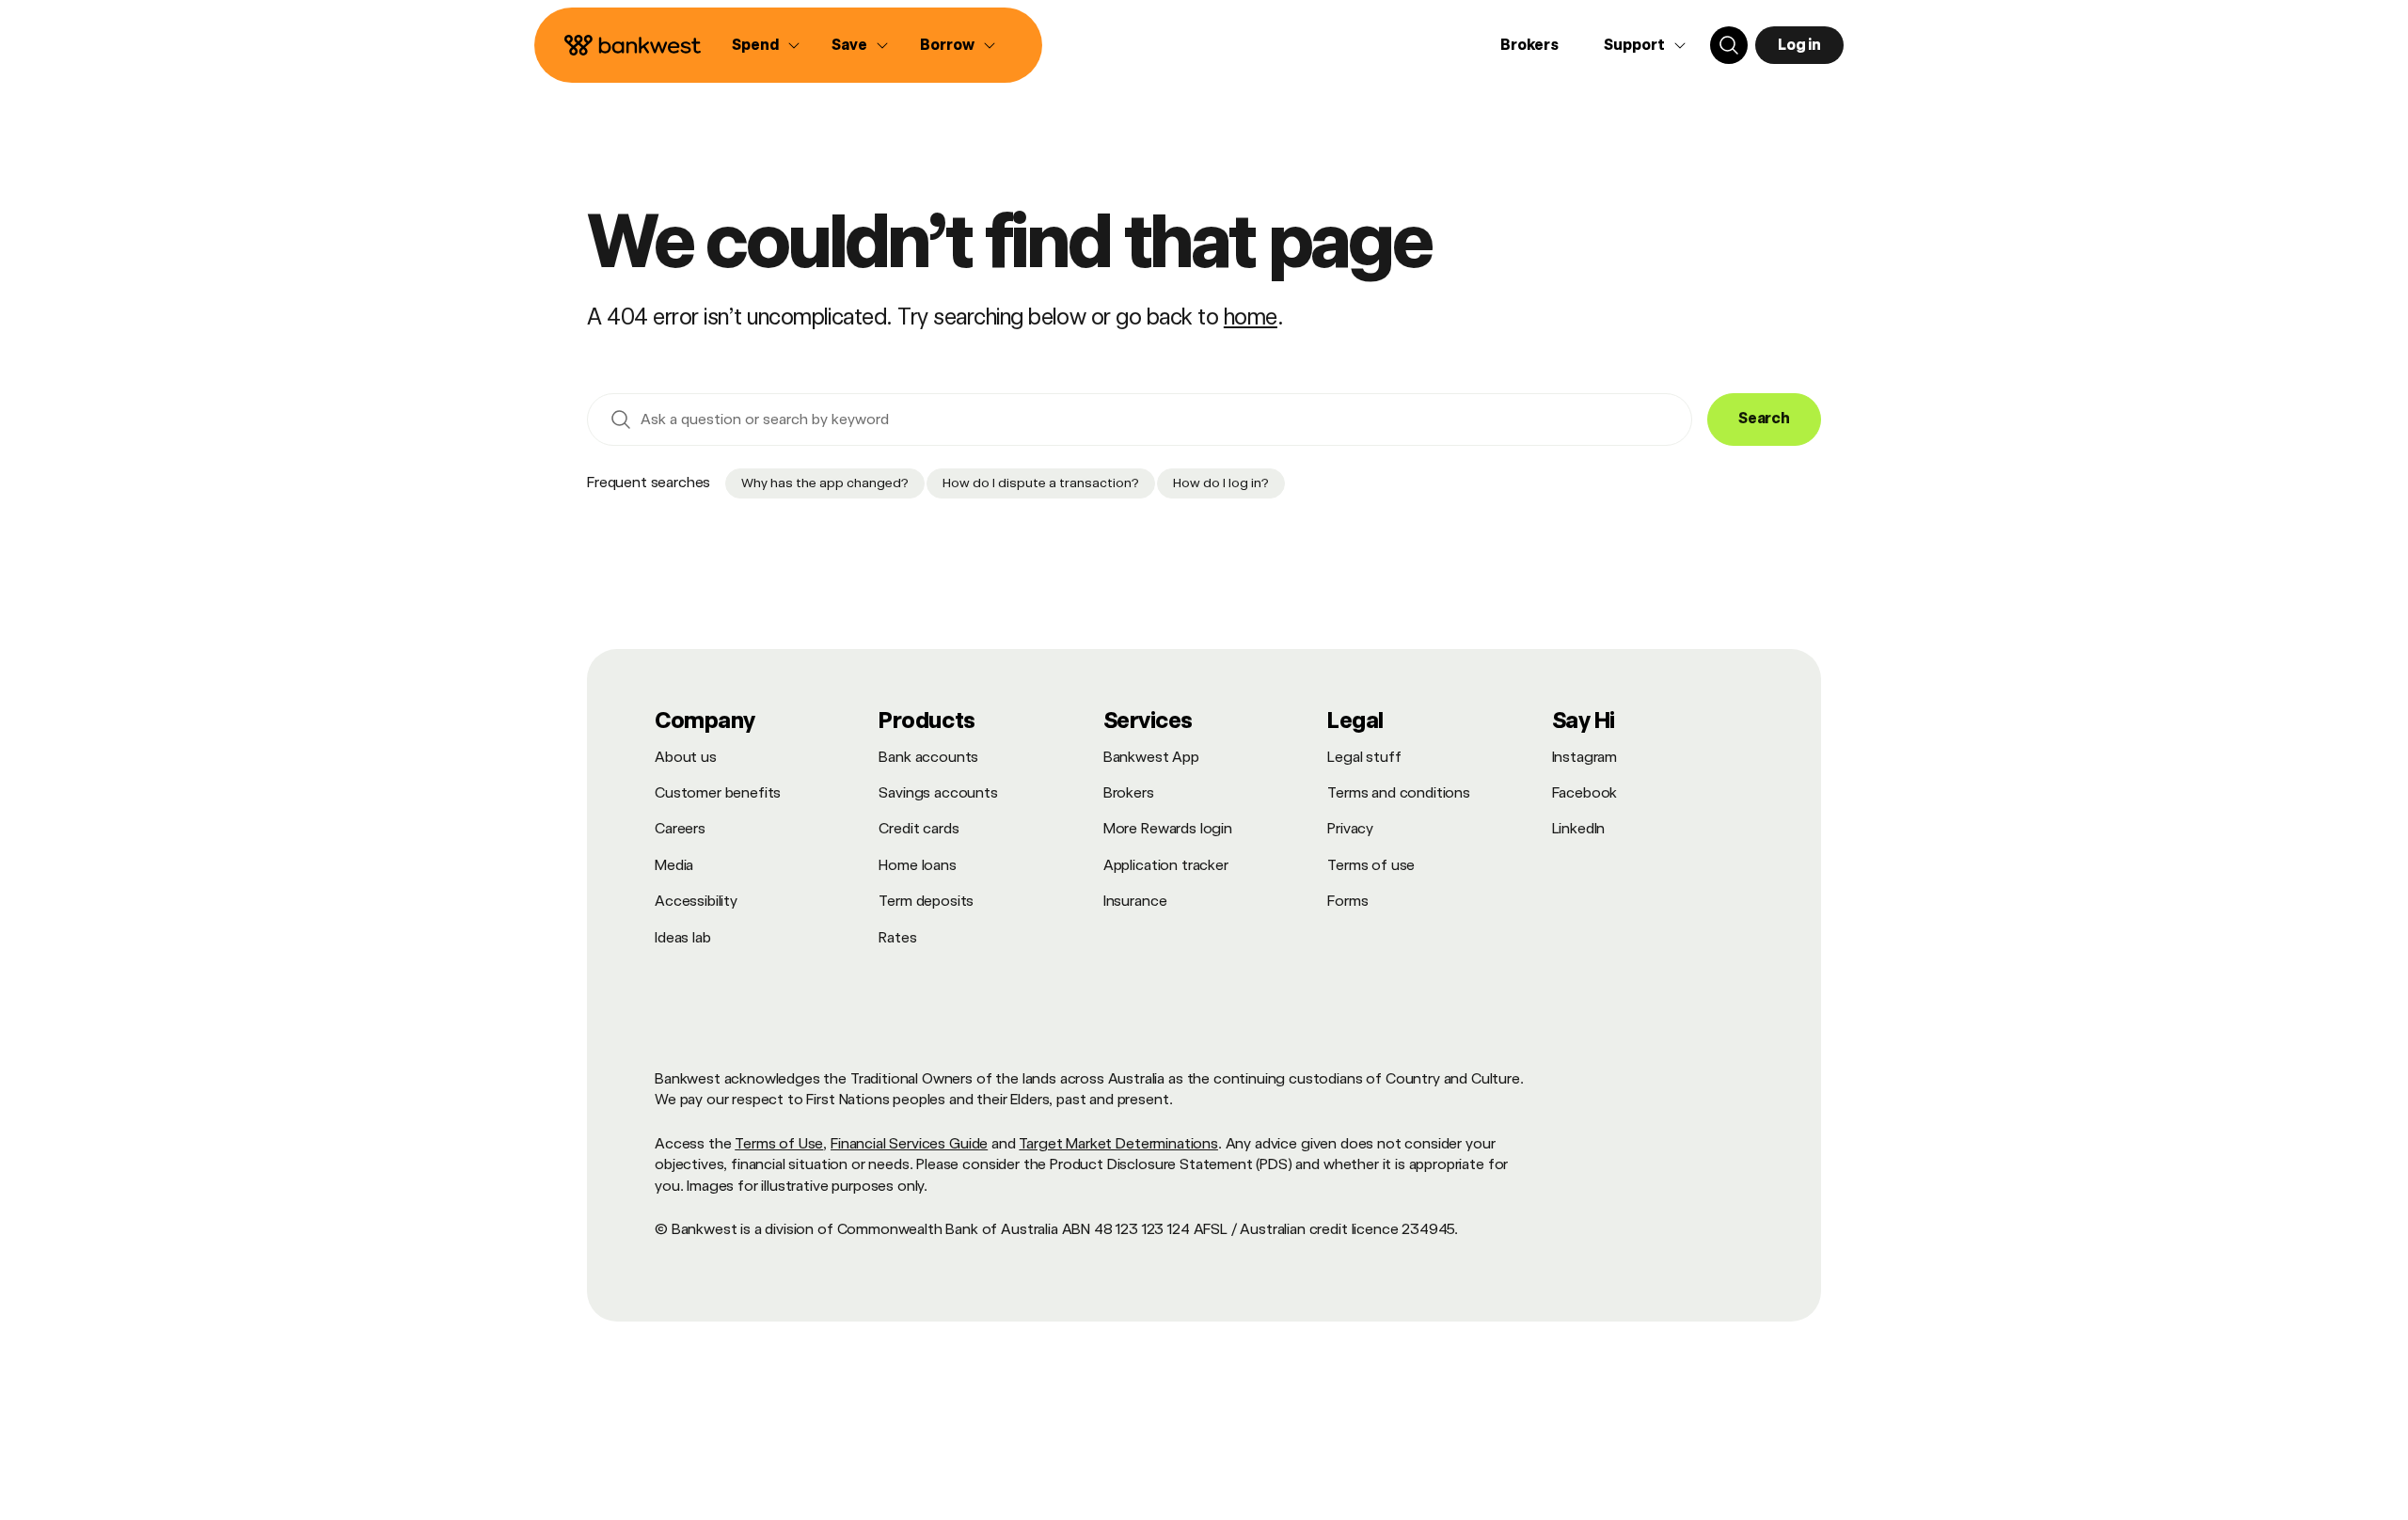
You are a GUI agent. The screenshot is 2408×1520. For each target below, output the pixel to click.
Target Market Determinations (1118, 1143)
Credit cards (919, 828)
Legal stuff (1364, 757)
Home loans (917, 865)
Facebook (1585, 792)
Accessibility (696, 901)
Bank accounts (928, 757)
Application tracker (1166, 865)
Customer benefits (718, 792)
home (1251, 317)
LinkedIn (1579, 828)
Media (674, 865)
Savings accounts (938, 792)
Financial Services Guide (909, 1143)
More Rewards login (1168, 828)
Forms (1347, 901)
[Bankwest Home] (633, 45)
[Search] (1729, 45)
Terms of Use (779, 1143)
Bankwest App (1151, 757)
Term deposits (926, 901)
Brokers (1529, 45)
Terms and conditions (1399, 792)
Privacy (1350, 828)
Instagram (1585, 757)
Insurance (1135, 901)
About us (686, 757)
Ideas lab (683, 937)
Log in (1799, 45)
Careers (680, 828)
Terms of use (1371, 865)
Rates (897, 937)
